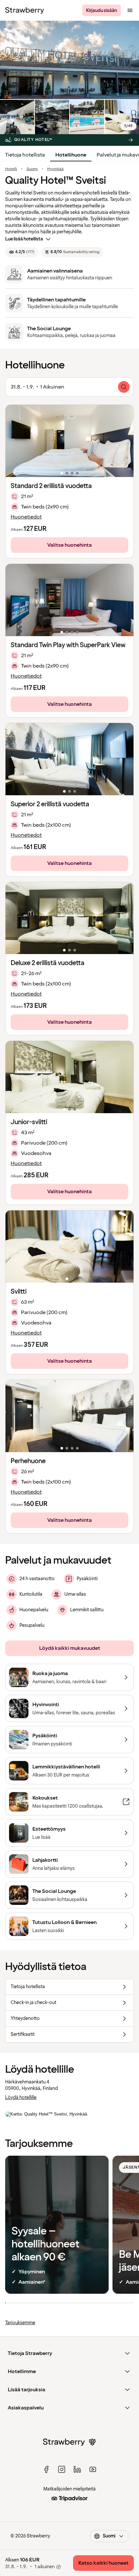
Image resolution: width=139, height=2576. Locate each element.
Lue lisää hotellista (24, 239)
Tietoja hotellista (25, 155)
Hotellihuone (71, 155)
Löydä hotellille (21, 2098)
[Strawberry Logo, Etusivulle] (25, 10)
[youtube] (93, 2469)
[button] (69, 441)
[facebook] (46, 2469)
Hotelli (11, 169)
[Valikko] (130, 10)
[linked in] (77, 2469)
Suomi (32, 169)
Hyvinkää (55, 169)
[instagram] (62, 2469)
